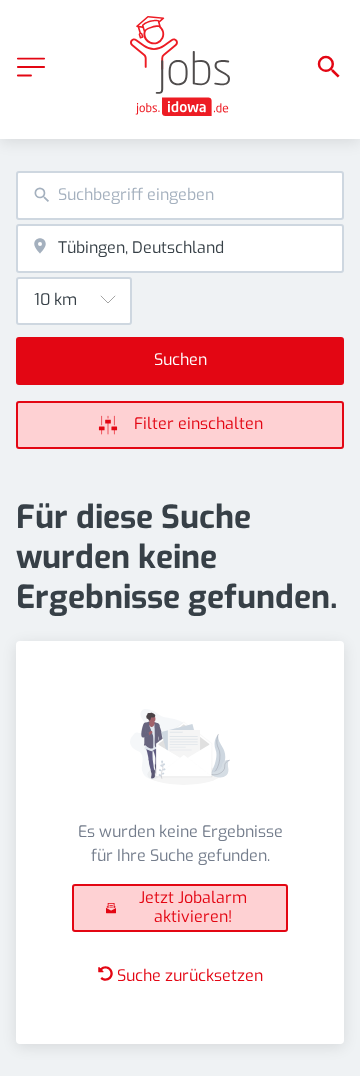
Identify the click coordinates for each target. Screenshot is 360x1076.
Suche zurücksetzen (190, 975)
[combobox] (180, 195)
